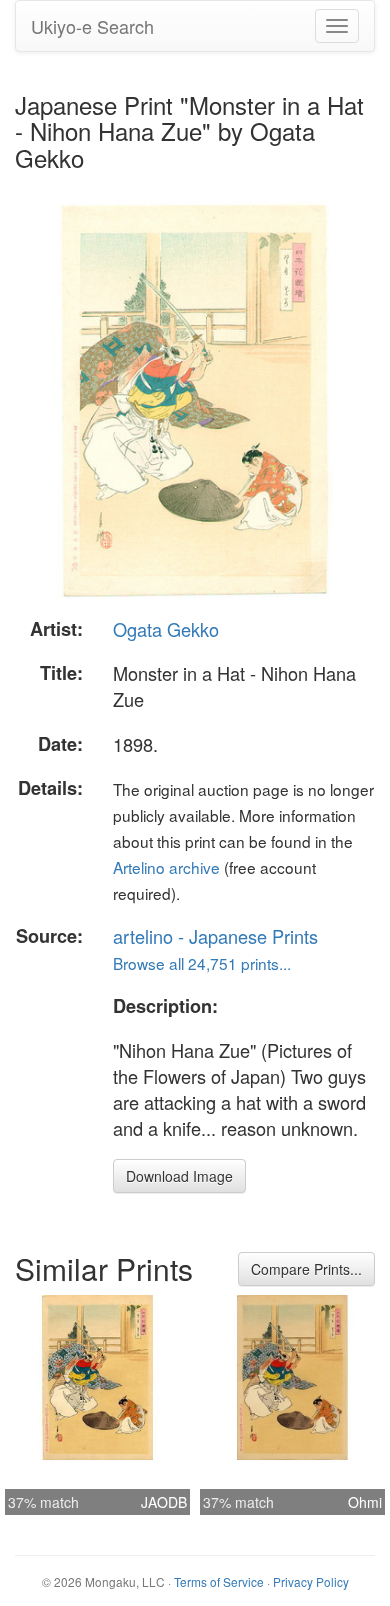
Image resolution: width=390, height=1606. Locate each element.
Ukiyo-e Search (92, 26)
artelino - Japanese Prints (215, 936)
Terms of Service (219, 1581)
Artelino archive (166, 867)
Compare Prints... (306, 1269)
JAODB (164, 1502)
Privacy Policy (311, 1581)
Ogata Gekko (166, 629)
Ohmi (365, 1502)
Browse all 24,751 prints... (202, 963)
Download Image (179, 1176)
